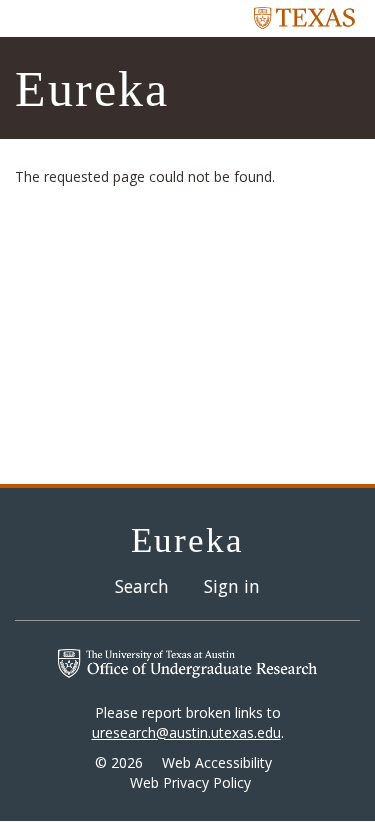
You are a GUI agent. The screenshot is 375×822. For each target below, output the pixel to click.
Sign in (232, 586)
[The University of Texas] (305, 17)
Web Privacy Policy (190, 782)
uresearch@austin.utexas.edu (186, 732)
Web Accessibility (217, 762)
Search (142, 586)
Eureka (92, 89)
